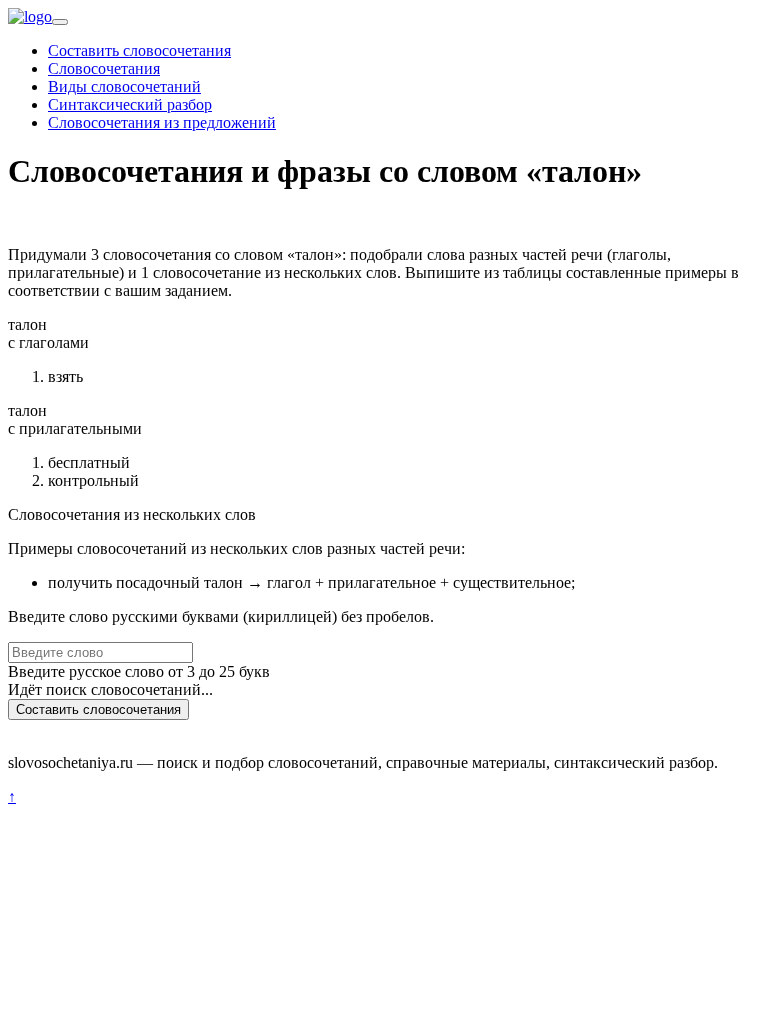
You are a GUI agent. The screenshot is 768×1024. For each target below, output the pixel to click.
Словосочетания (104, 68)
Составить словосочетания (139, 50)
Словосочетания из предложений (162, 122)
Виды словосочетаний (124, 86)
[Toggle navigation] (60, 22)
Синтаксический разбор (130, 104)
